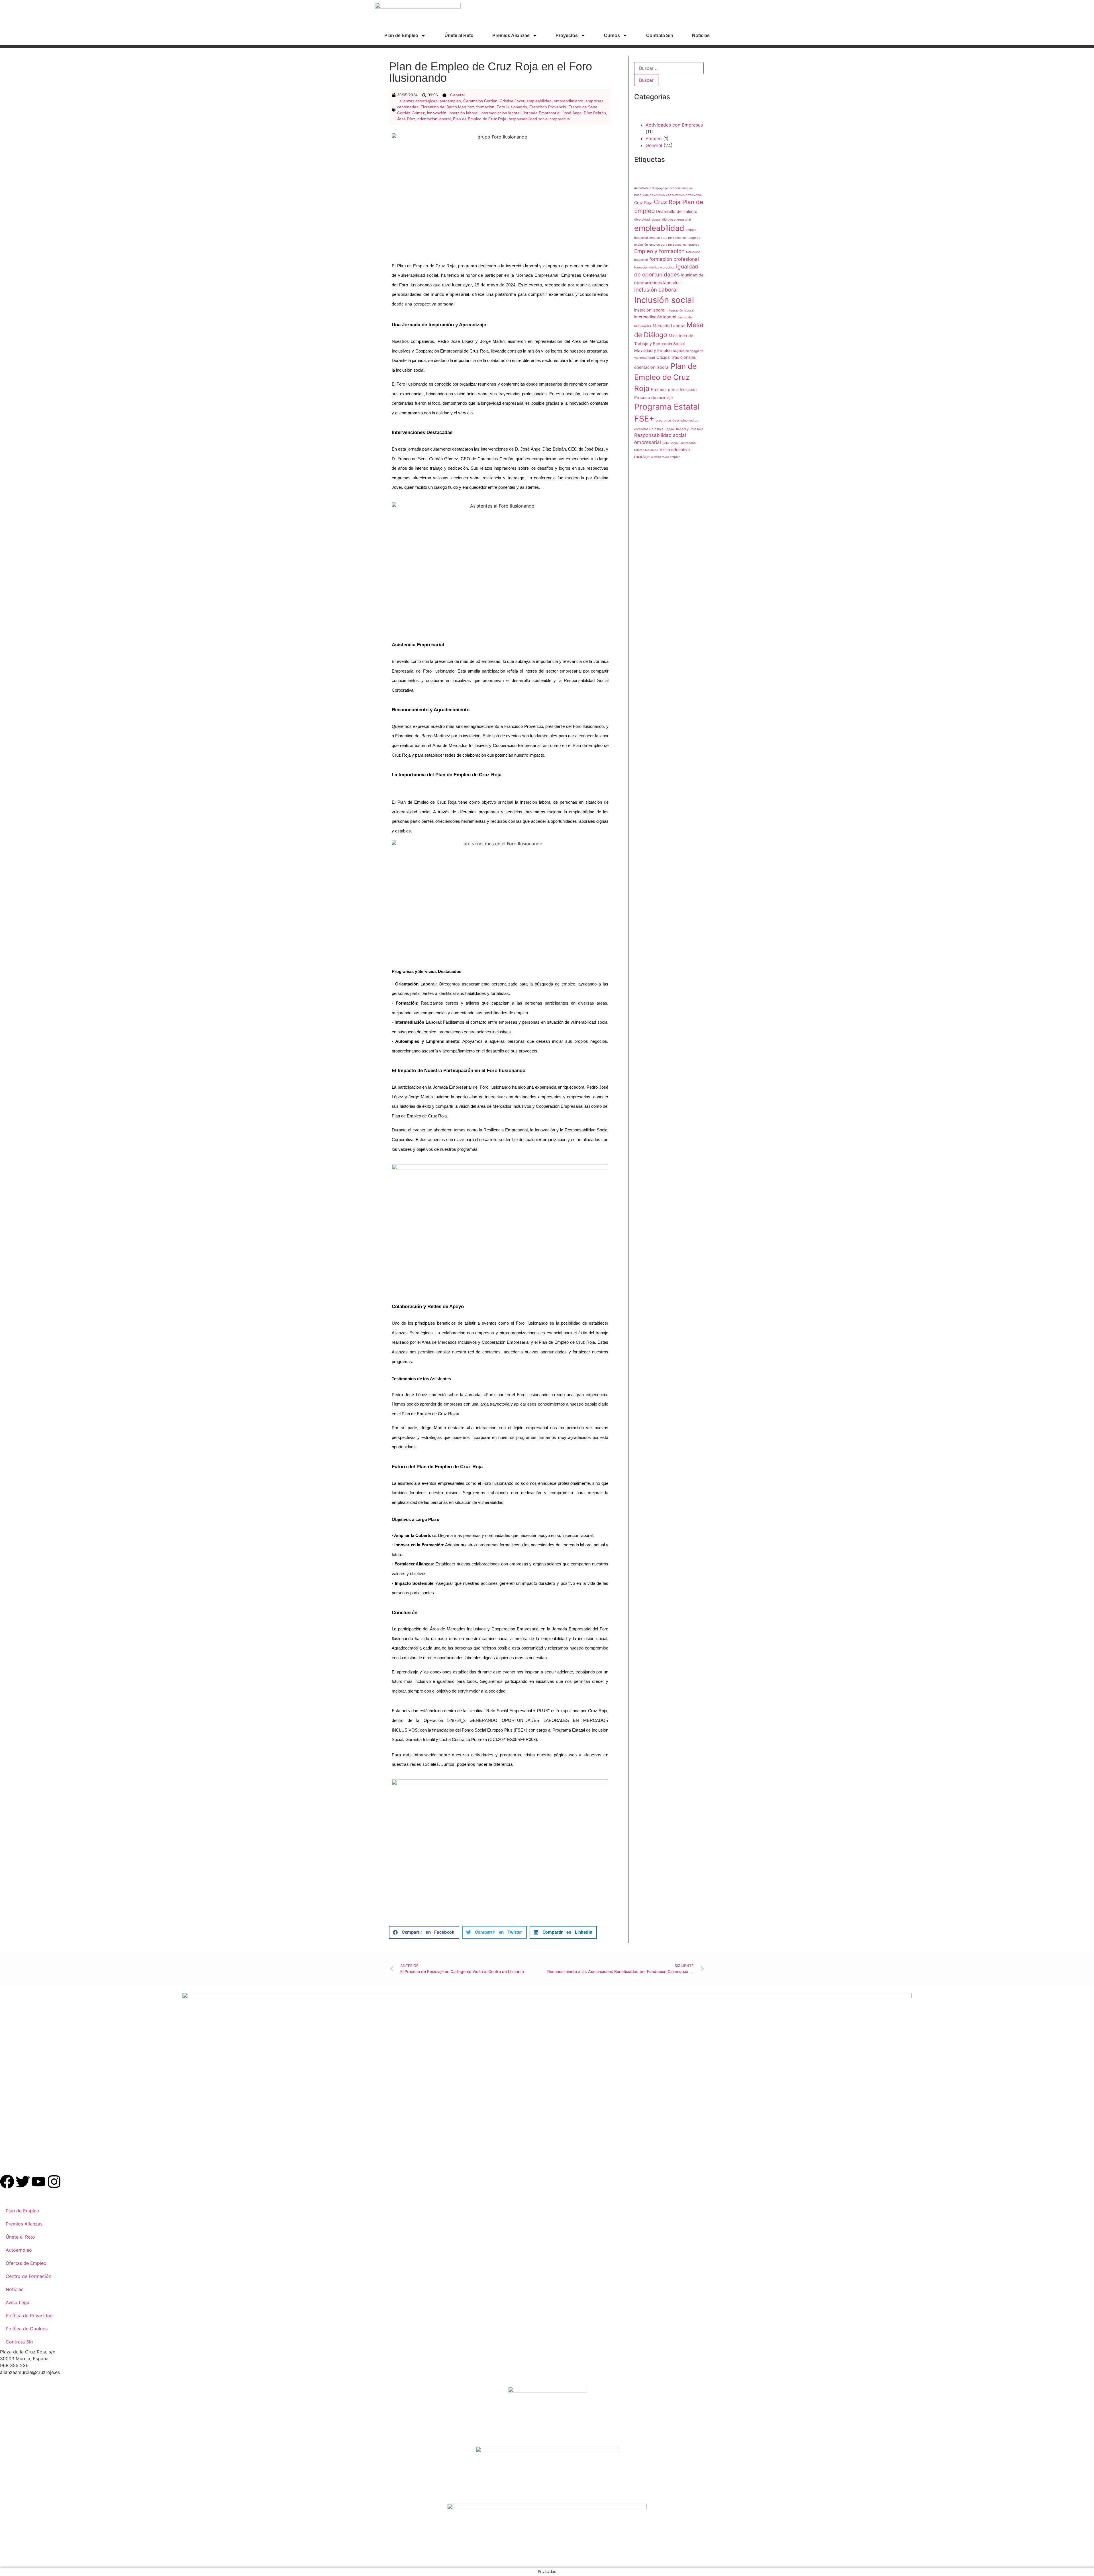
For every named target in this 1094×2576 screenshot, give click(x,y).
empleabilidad (539, 101)
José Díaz (406, 119)
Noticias (701, 35)
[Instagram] (54, 2182)
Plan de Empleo (401, 35)
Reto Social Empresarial (679, 443)
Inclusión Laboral (656, 290)
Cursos (612, 35)
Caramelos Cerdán (480, 101)
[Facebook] (7, 2182)
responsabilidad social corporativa (539, 119)
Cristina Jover (512, 101)
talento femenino (646, 450)
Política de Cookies (27, 2329)
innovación (437, 113)
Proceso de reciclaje (653, 397)
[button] (424, 1932)
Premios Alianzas (511, 35)
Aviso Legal (18, 2302)
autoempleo (450, 101)
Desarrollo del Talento (677, 211)
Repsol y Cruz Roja (690, 429)
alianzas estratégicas (418, 101)
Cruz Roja (643, 202)
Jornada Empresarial (542, 113)
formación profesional (674, 259)
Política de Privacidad (29, 2316)
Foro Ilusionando (512, 107)
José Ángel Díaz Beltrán (584, 113)
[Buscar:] (669, 68)
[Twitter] (23, 2182)
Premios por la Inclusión (674, 389)
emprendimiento (569, 101)
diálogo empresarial (676, 220)
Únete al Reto (459, 35)
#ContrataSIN (644, 188)
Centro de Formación (28, 2276)
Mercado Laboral (669, 326)
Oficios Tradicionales (676, 357)
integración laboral (680, 310)
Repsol (670, 429)
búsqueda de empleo (649, 195)
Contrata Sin (660, 35)
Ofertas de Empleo (26, 2263)
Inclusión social (664, 300)
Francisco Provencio (548, 107)
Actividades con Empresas (674, 125)
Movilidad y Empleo (653, 350)
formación (485, 107)
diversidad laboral (647, 220)
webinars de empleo (666, 457)
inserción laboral (464, 113)
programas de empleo (672, 420)
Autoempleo (19, 2250)
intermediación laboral (501, 113)
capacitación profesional (684, 195)
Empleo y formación (659, 251)
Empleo (654, 139)
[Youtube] (38, 2182)
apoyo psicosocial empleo (674, 188)
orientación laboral (434, 119)
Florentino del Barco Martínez (447, 107)
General (457, 95)
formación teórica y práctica (654, 267)
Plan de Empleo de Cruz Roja (480, 119)
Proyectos (567, 35)
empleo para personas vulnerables (674, 245)
